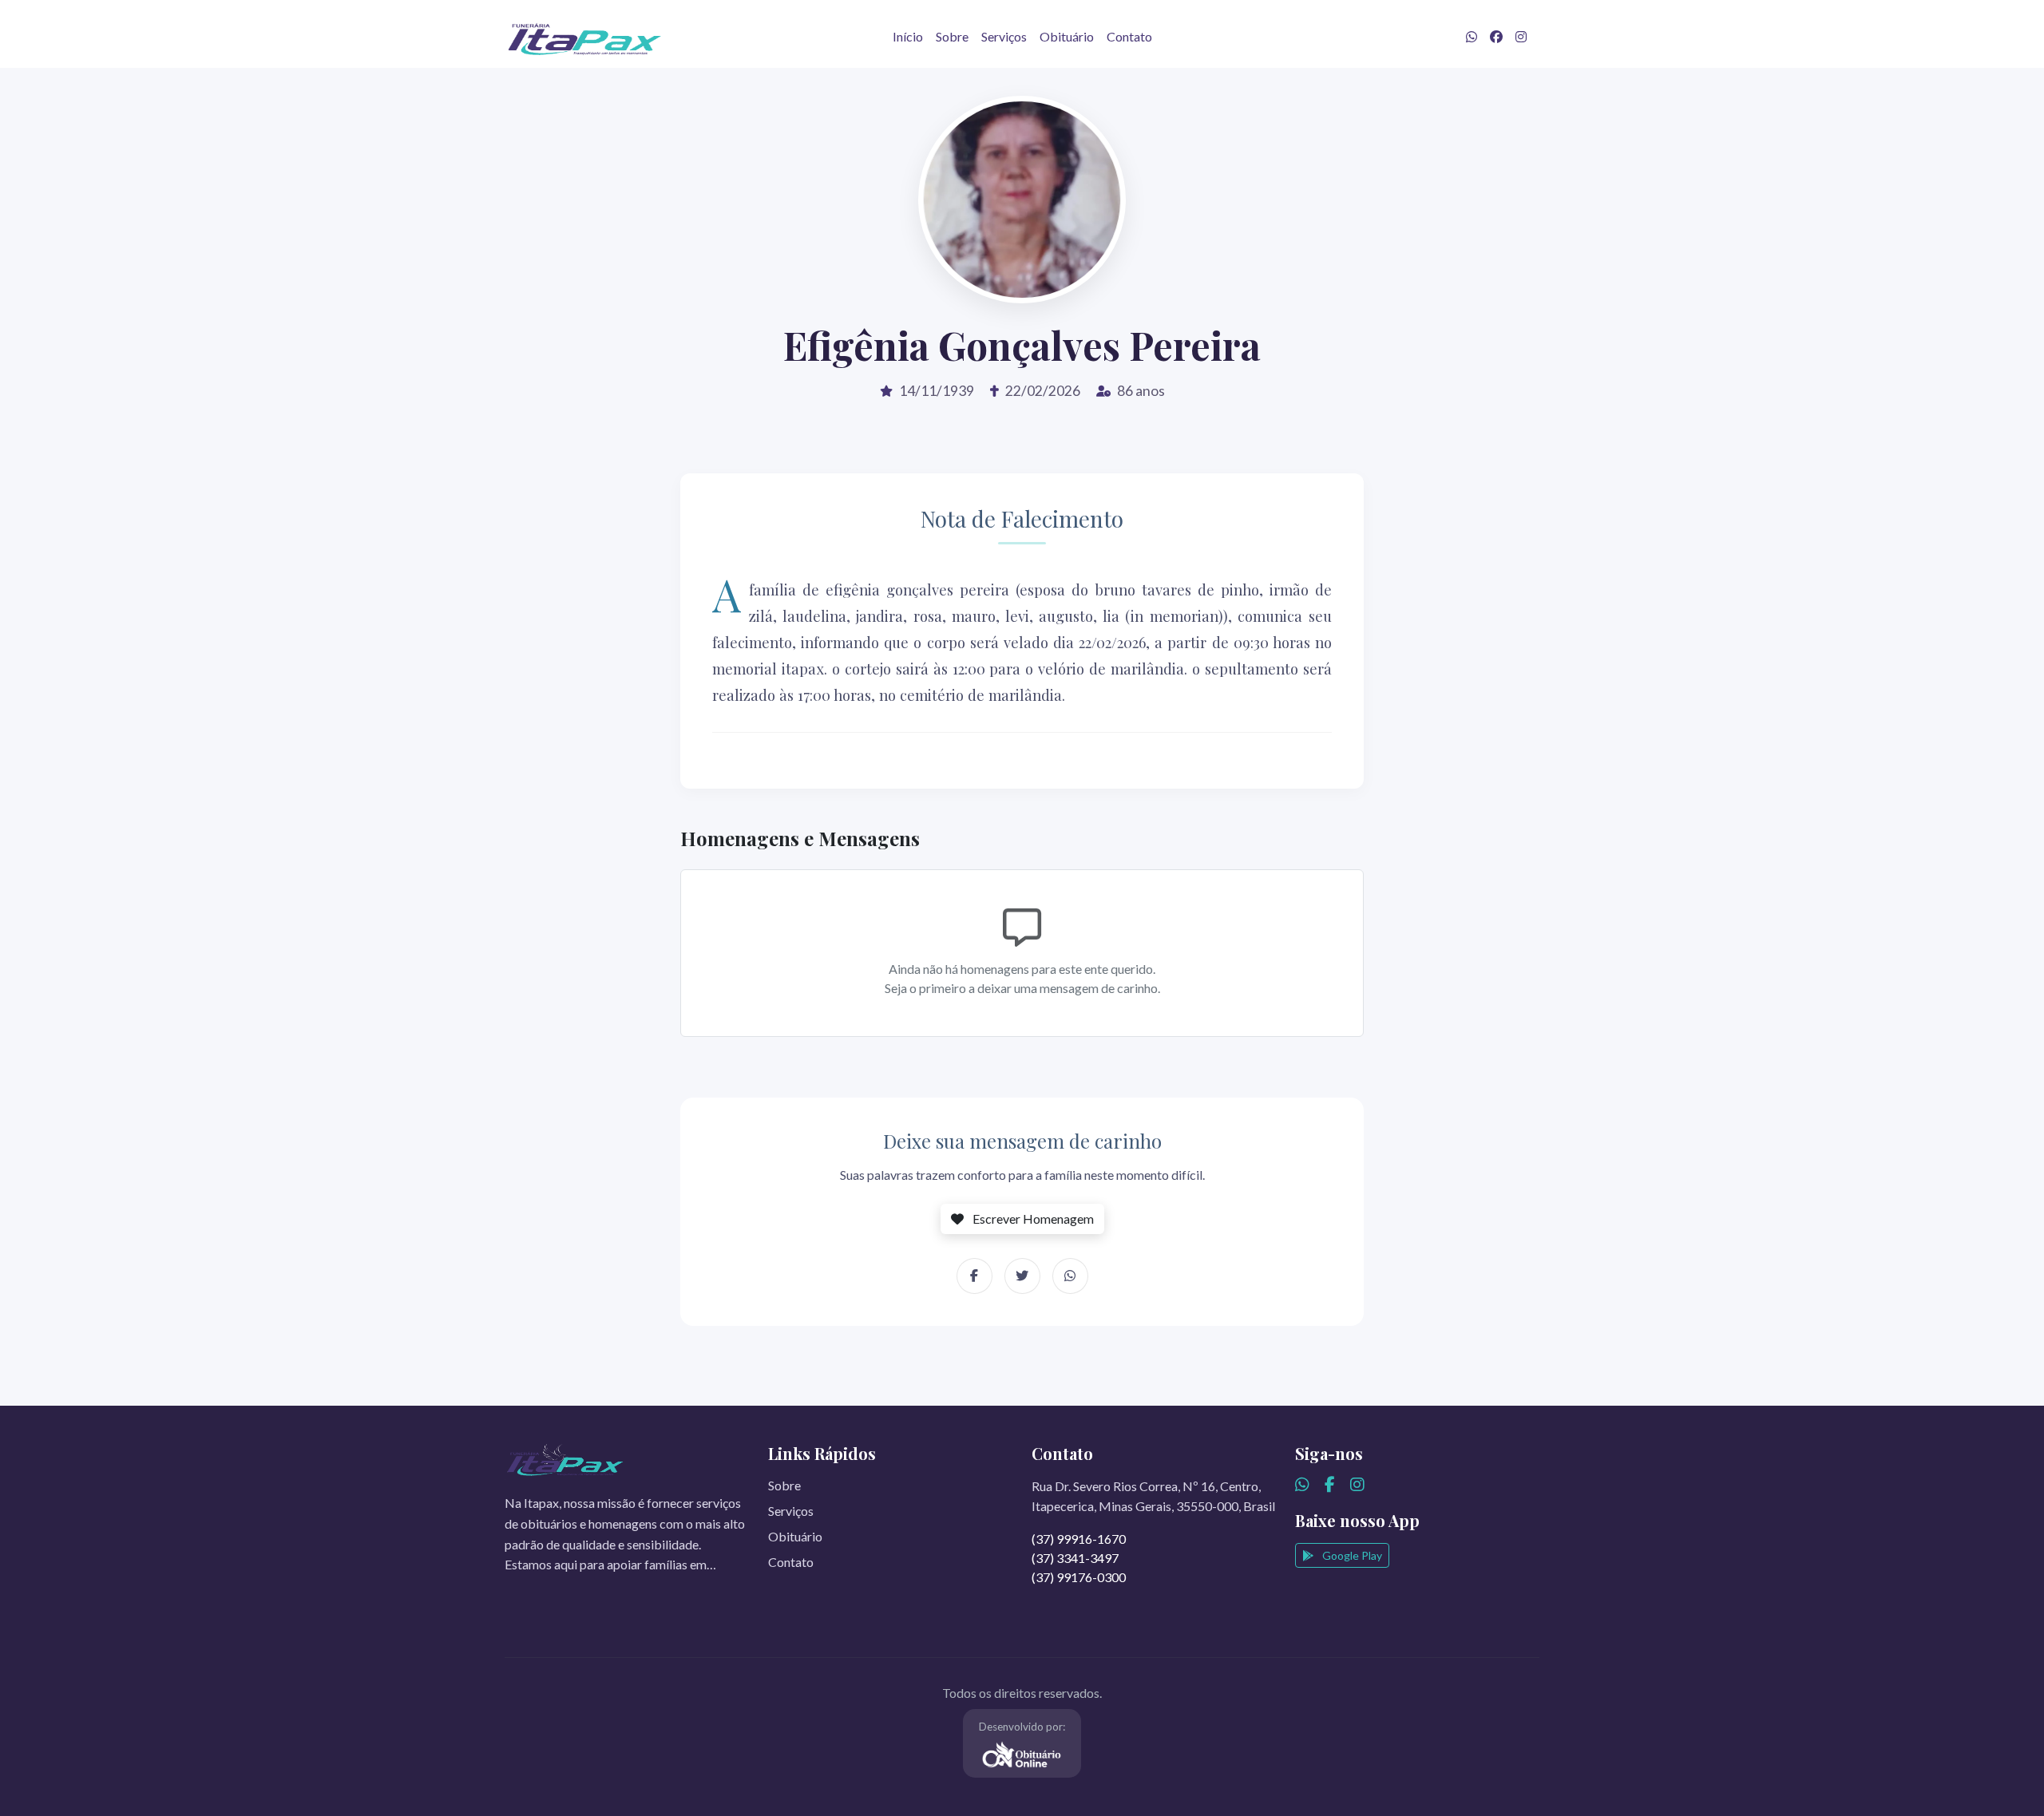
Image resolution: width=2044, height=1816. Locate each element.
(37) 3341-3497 (1075, 1558)
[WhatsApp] (1070, 1276)
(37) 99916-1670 (1079, 1539)
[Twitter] (1022, 1276)
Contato (1129, 36)
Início (908, 36)
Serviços (1004, 36)
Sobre (952, 36)
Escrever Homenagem (1032, 1219)
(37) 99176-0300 (1079, 1577)
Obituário (1067, 36)
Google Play (1351, 1555)
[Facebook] (974, 1276)
